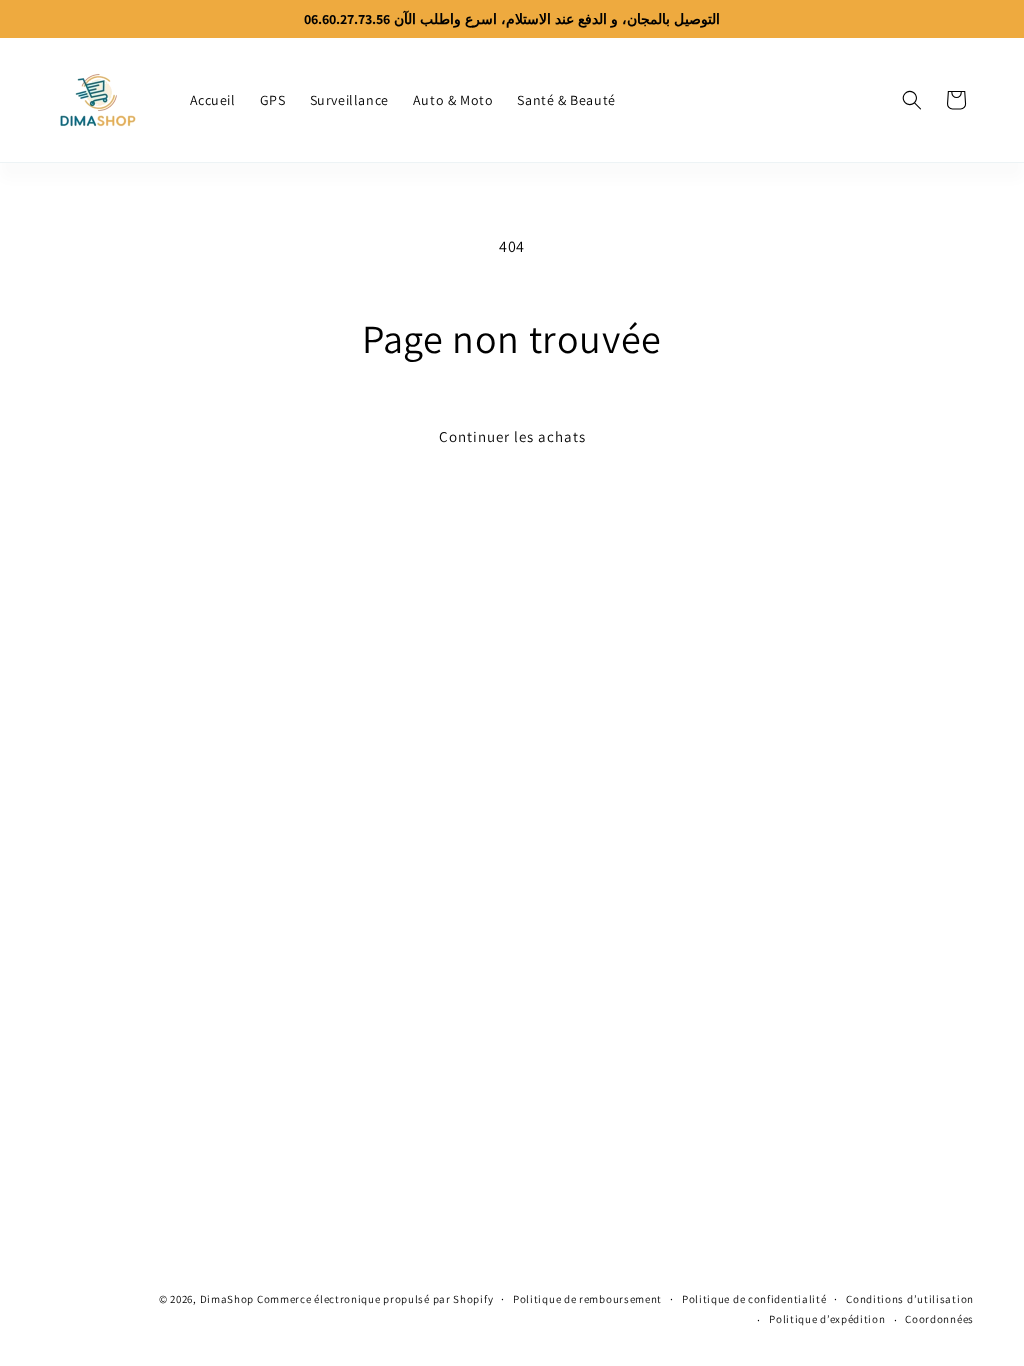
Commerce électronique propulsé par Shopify (375, 1299)
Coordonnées (939, 1319)
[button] (912, 100)
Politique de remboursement (587, 1299)
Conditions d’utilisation (910, 1299)
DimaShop (227, 1299)
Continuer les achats (512, 436)
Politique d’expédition (827, 1319)
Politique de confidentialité (754, 1299)
